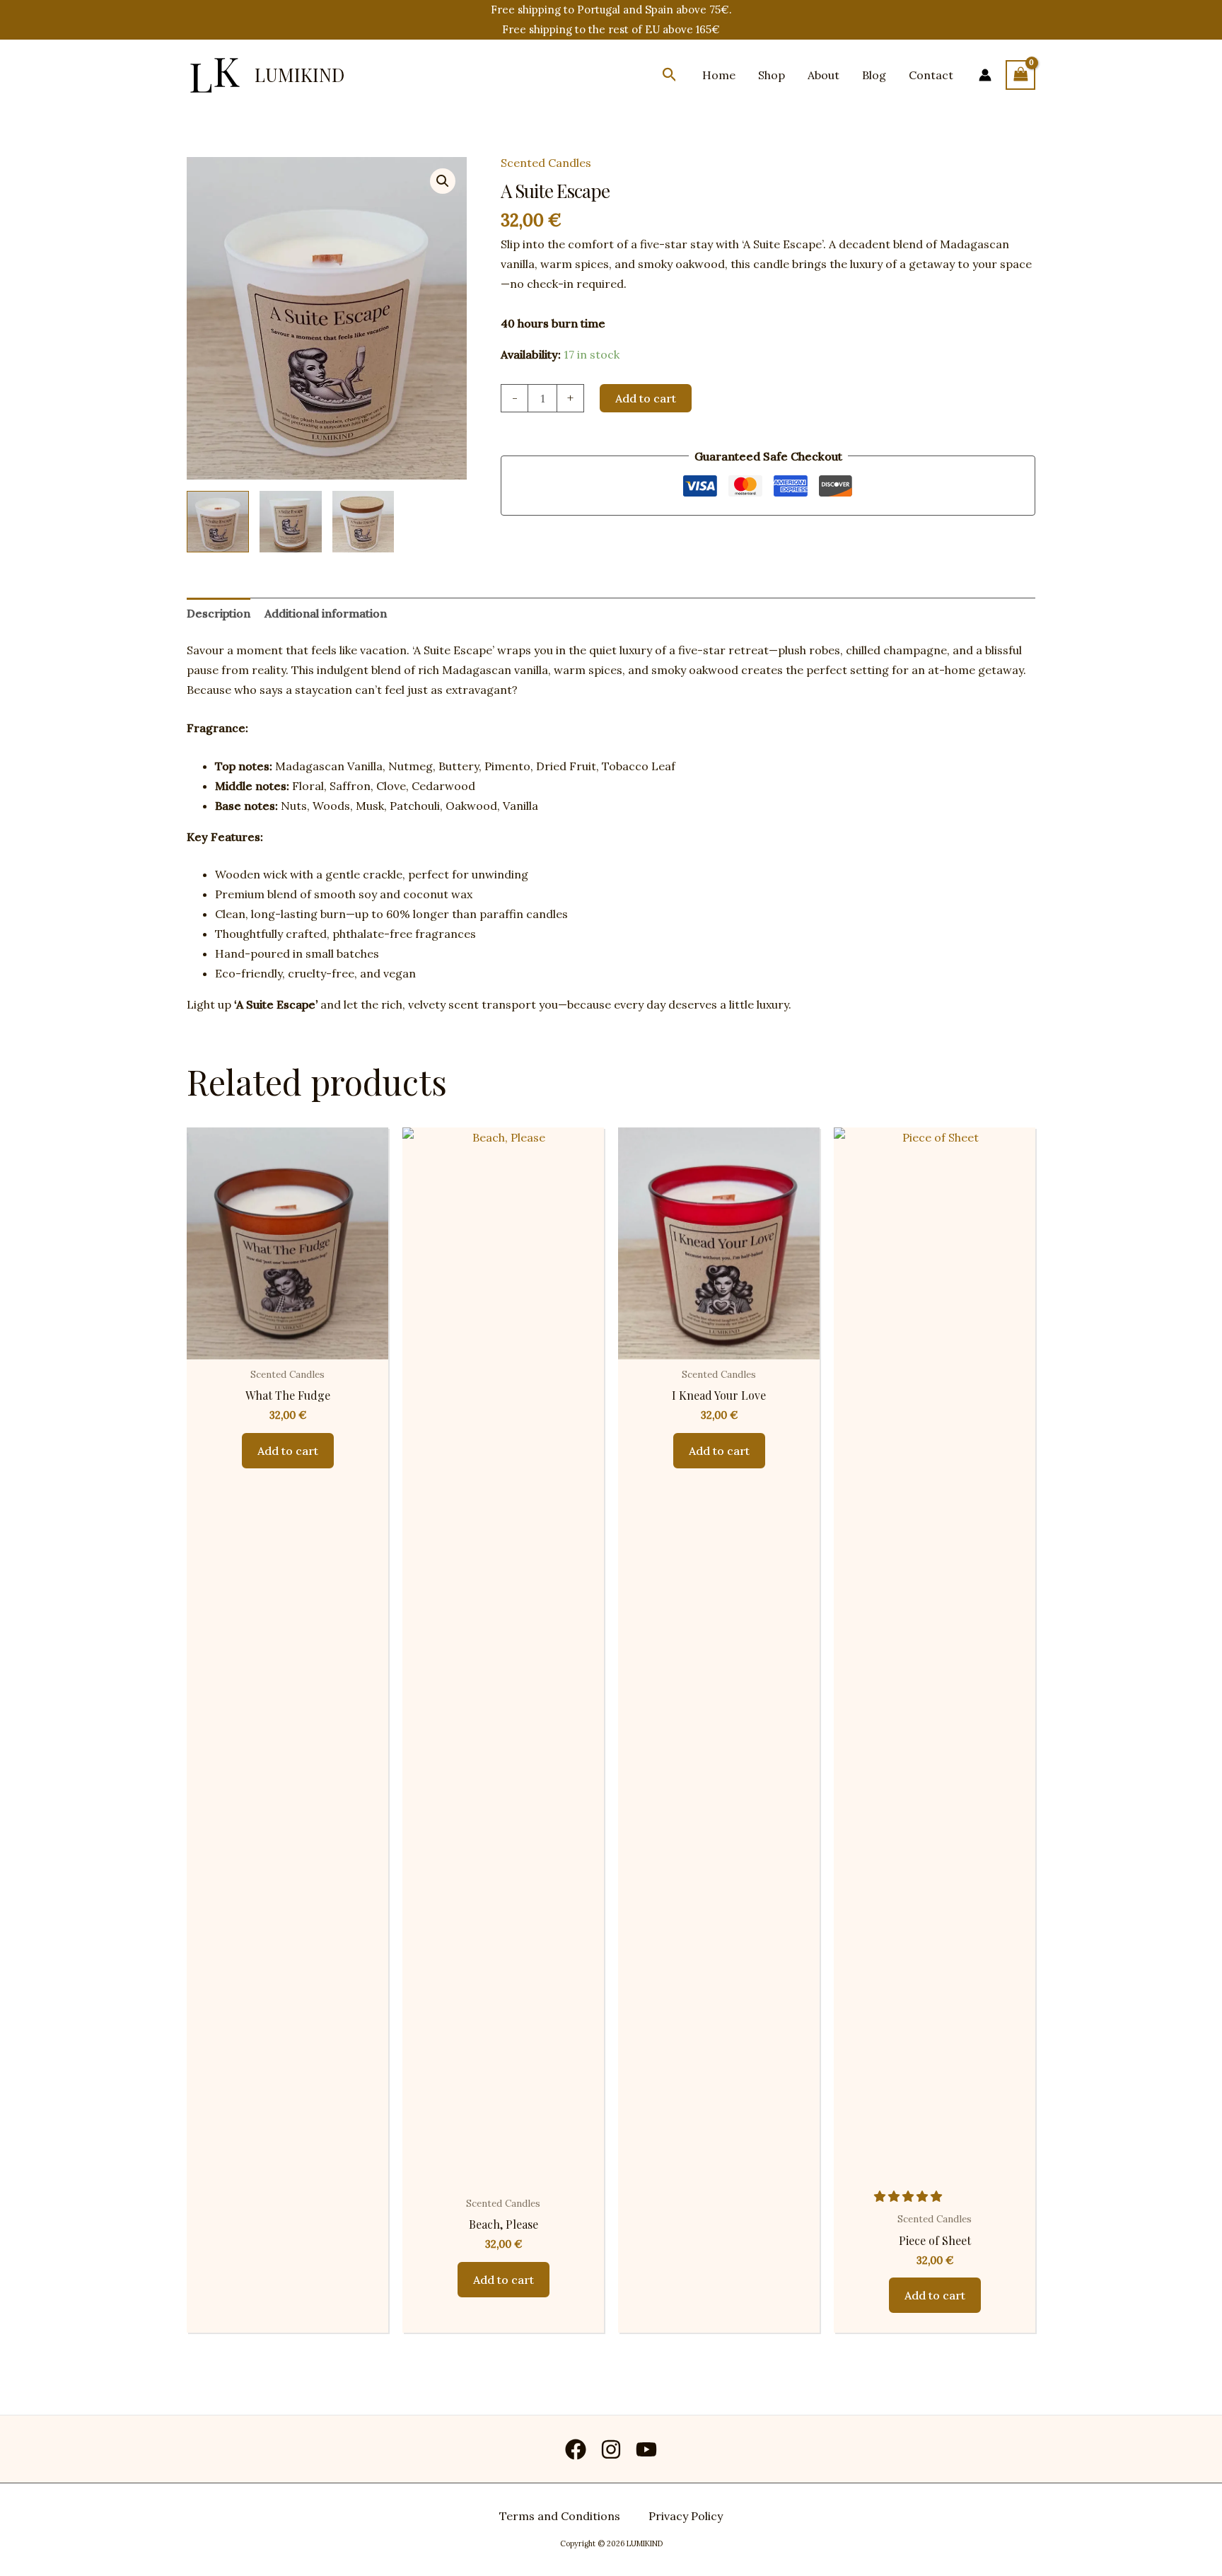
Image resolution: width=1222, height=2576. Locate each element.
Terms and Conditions (560, 2516)
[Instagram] (611, 2449)
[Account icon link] (985, 75)
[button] (670, 75)
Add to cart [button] (288, 1451)
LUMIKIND (299, 75)
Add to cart (646, 398)
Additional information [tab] (326, 613)
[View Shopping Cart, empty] (1020, 75)
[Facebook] (576, 2449)
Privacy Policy (686, 2516)
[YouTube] (646, 2449)
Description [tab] (219, 613)
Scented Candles (546, 163)
